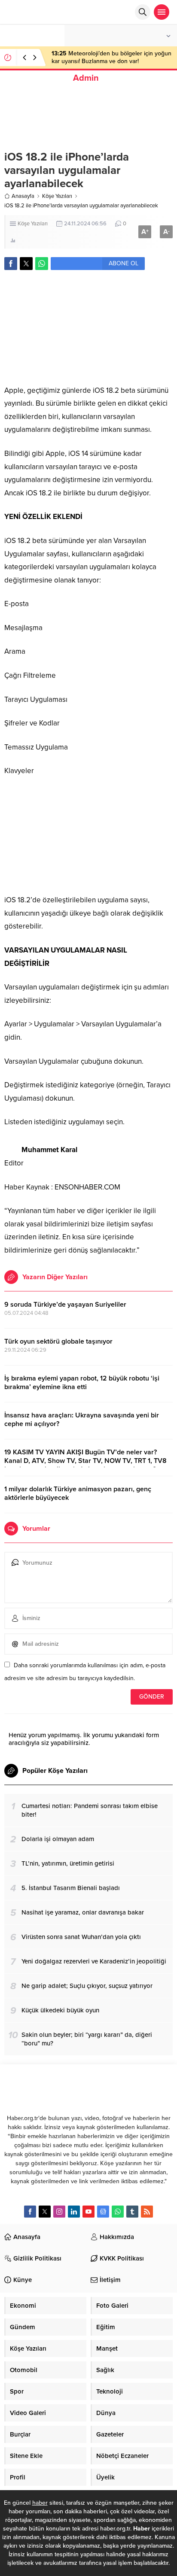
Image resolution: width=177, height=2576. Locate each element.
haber (40, 2503)
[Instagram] (59, 2212)
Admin (86, 78)
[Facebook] (30, 2212)
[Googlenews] (103, 2212)
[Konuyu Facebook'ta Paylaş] (11, 264)
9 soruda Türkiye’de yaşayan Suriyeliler (65, 1305)
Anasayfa (23, 196)
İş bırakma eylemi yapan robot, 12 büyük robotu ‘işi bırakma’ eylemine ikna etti (82, 1383)
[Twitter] (45, 2212)
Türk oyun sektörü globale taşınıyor (58, 1341)
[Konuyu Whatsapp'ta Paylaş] (42, 264)
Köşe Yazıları (57, 196)
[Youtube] (88, 2212)
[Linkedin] (74, 2212)
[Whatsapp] (118, 2212)
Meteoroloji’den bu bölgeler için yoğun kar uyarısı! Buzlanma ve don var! (111, 57)
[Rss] (147, 2212)
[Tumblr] (132, 2212)
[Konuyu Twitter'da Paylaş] (26, 264)
